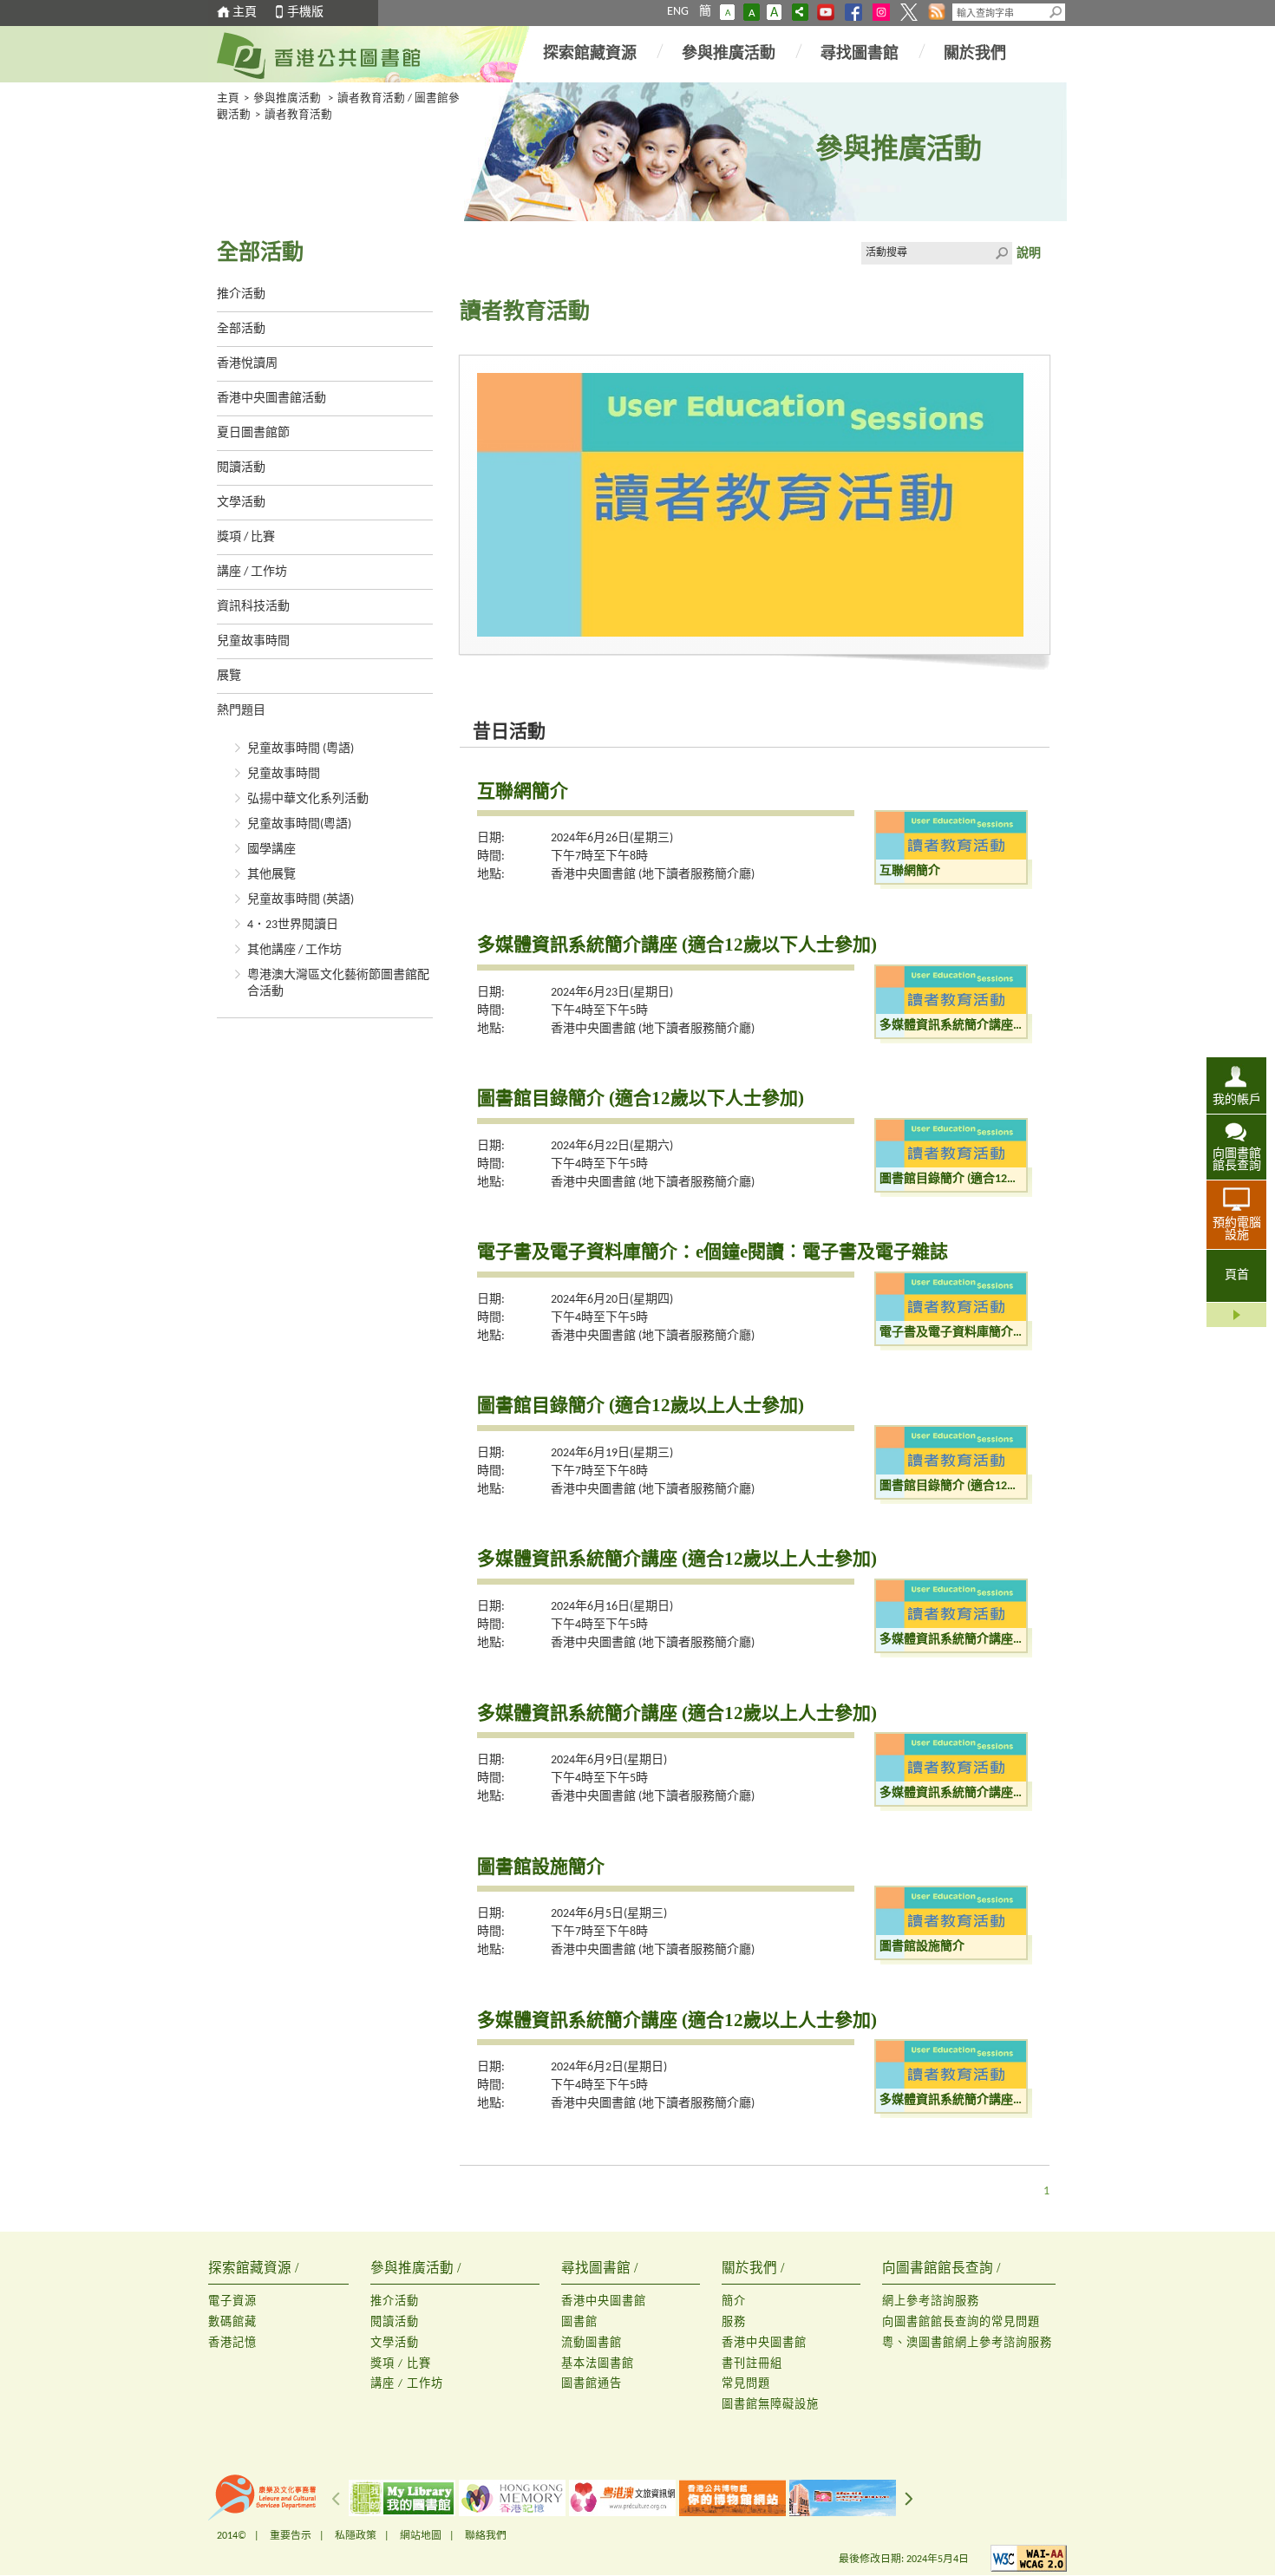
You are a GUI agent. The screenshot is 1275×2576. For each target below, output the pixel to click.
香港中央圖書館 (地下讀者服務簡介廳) (653, 875)
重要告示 (291, 2536)
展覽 (229, 676)
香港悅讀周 (247, 364)
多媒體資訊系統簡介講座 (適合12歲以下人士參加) (677, 945)
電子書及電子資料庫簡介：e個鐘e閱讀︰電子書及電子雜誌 (713, 1252)
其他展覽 (271, 875)
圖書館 (579, 2322)
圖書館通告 (592, 2384)
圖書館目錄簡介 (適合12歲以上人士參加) (641, 1405)
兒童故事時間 (253, 641)
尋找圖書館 (860, 54)
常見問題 (746, 2384)
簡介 (734, 2301)
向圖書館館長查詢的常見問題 (961, 2322)
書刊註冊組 (752, 2364)
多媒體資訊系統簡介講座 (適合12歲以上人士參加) (677, 1559)
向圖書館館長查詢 (1237, 1160)
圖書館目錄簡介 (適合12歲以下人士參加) (641, 1098)
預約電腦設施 (1237, 1229)
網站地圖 (421, 2536)
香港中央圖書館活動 (271, 399)
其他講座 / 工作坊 (294, 950)
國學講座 (271, 850)
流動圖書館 (592, 2343)
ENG (678, 12)
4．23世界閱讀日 (293, 925)
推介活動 (241, 294)
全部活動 (241, 329)
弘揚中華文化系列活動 (308, 799)
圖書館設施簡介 (541, 1867)
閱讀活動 (241, 468)
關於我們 (975, 54)
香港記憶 (232, 2343)
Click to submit (1001, 253)
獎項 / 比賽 (246, 537)
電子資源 (232, 2301)
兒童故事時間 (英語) (301, 900)
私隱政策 (356, 2536)
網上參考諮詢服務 (931, 2301)
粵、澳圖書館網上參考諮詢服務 (967, 2343)
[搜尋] (1056, 12)
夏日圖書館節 (253, 433)
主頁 (245, 13)
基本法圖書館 (598, 2364)
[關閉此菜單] (1236, 1315)
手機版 (305, 13)
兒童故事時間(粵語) (299, 824)
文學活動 (241, 503)
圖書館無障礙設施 (770, 2405)
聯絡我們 (486, 2536)
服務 (734, 2322)
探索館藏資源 (590, 54)
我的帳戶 (1237, 1100)
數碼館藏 (232, 2322)
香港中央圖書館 (604, 2301)
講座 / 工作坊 (252, 572)
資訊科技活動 (253, 607)
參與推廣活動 (729, 54)
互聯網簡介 (523, 791)
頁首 (1237, 1275)
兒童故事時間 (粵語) (301, 749)
